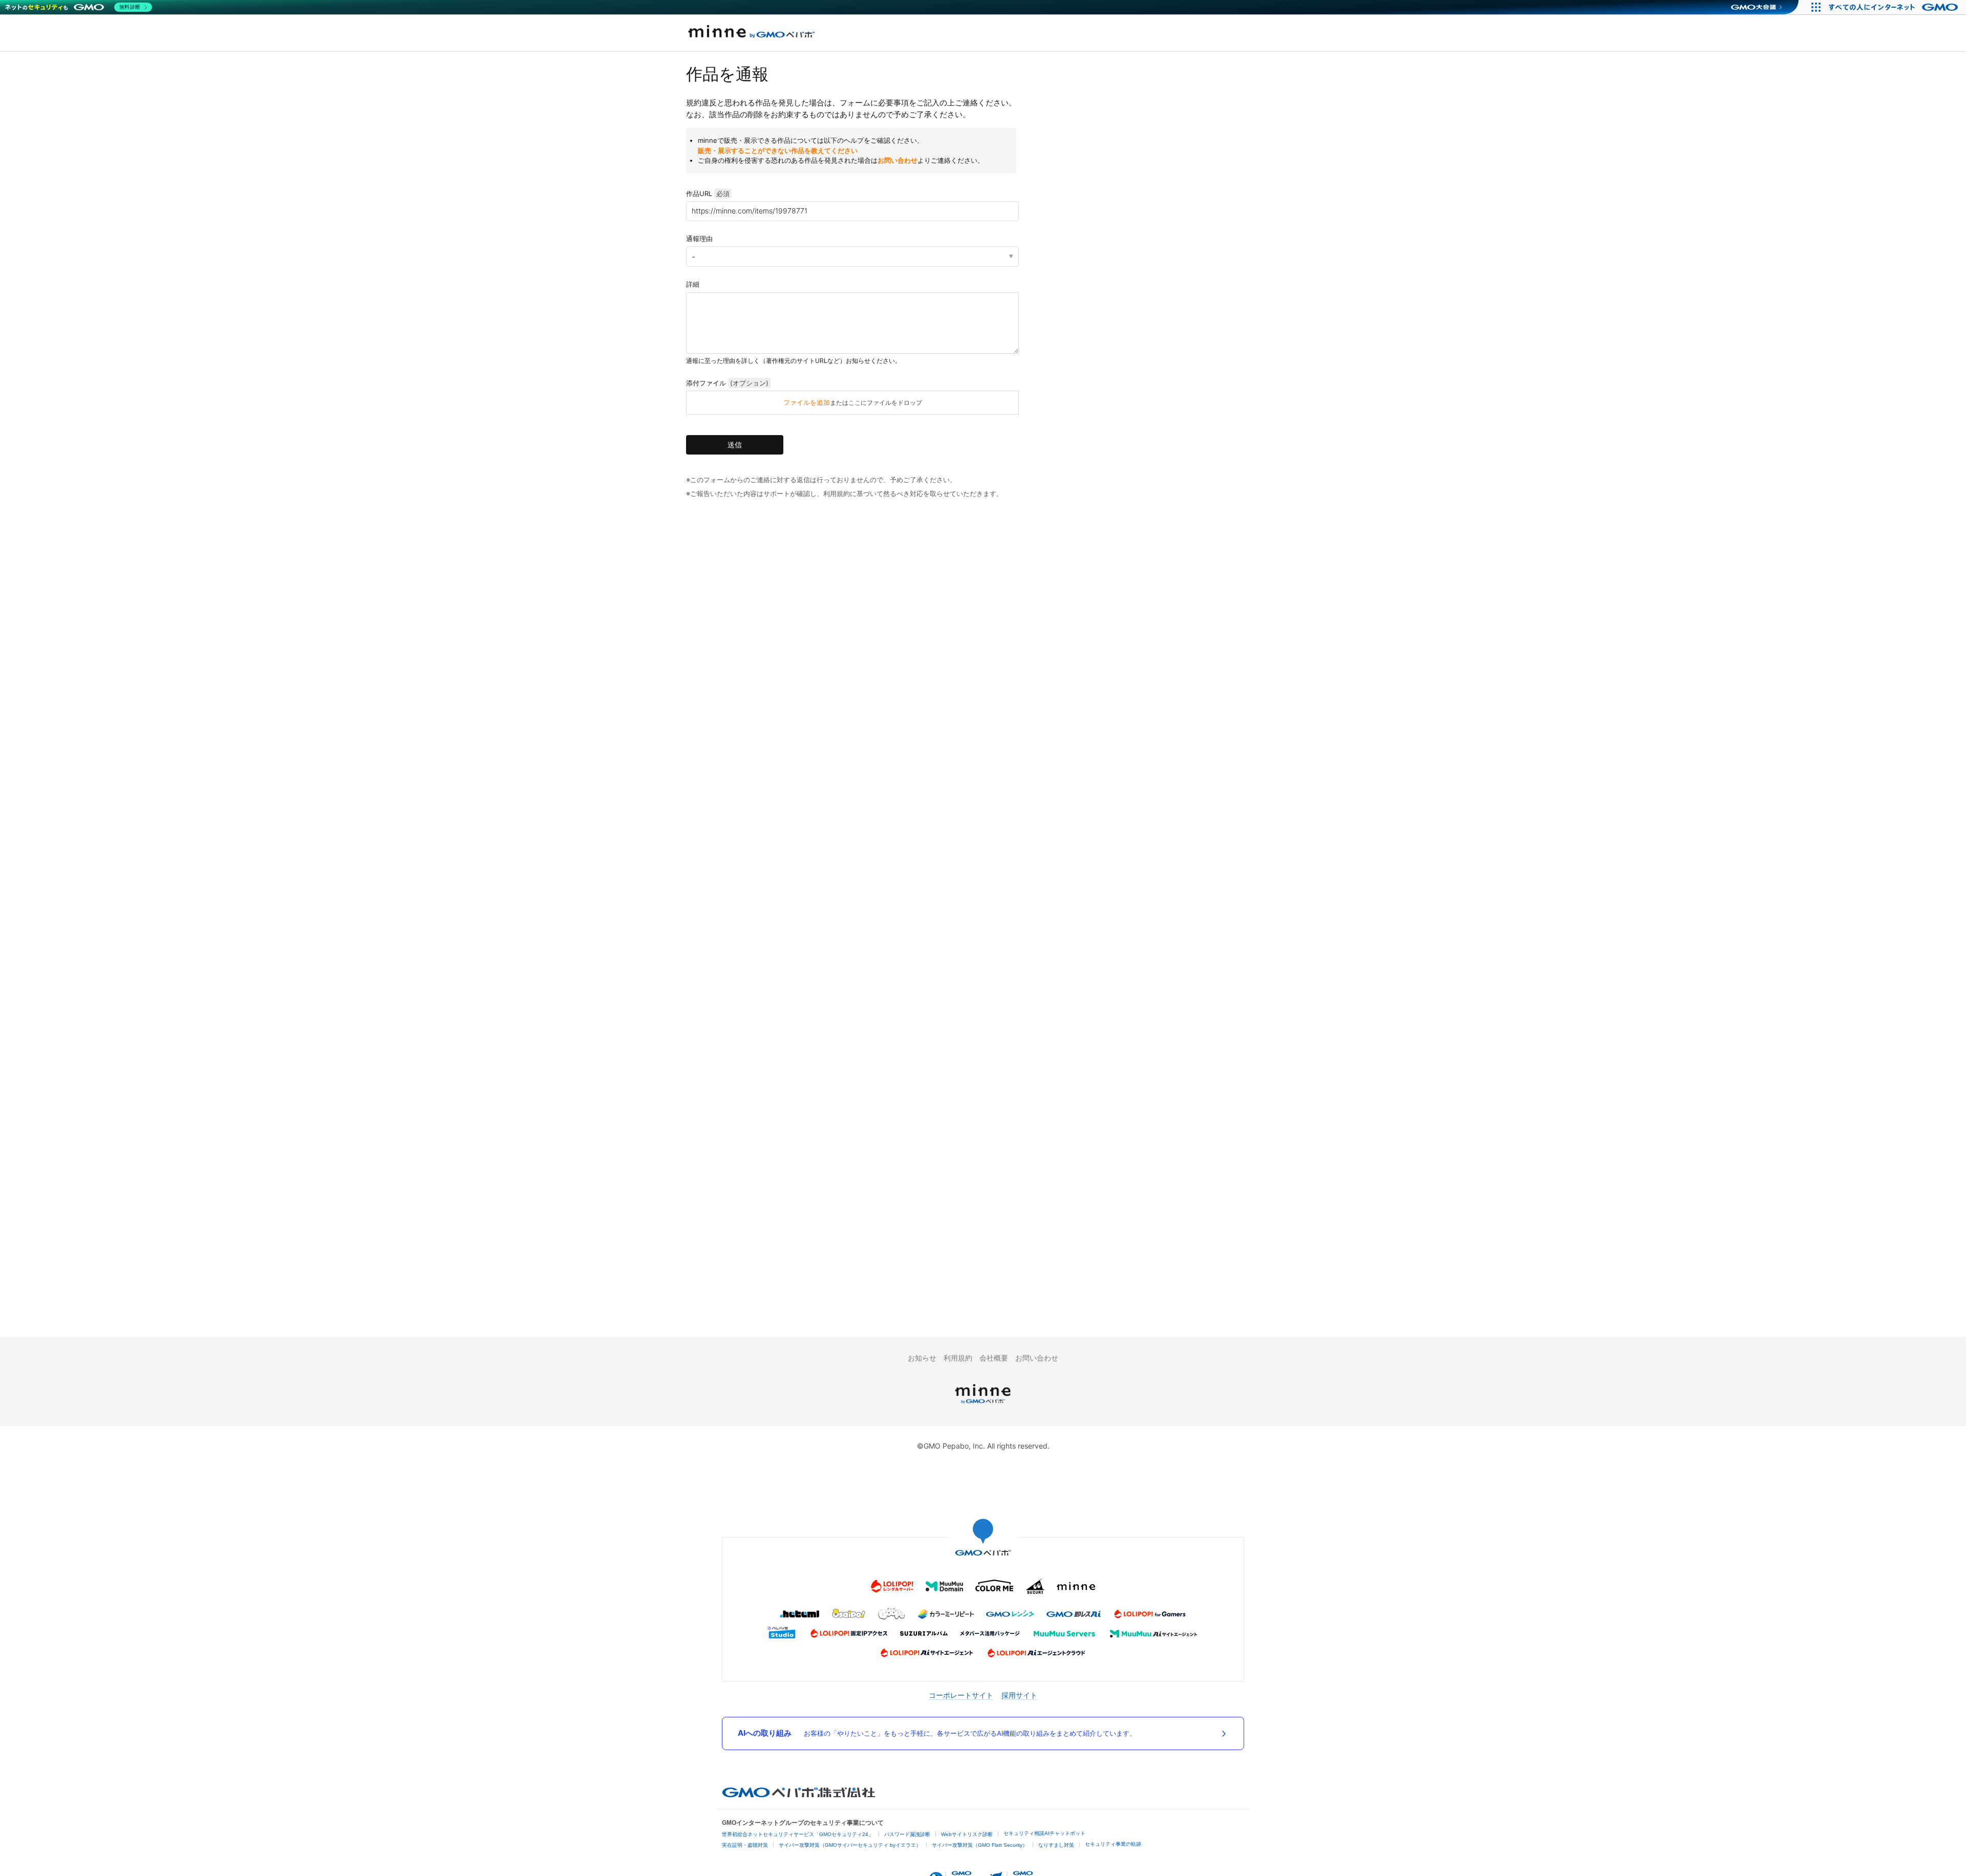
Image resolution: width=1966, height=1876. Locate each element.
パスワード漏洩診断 (907, 1834)
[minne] (983, 1405)
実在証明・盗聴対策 (745, 1845)
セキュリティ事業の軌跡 (1113, 1844)
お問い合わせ (897, 160)
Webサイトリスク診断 (967, 1834)
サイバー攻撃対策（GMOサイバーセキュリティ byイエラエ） (850, 1845)
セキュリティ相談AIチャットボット (1044, 1833)
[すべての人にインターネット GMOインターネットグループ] (1895, 7)
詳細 (693, 284)
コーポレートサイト (961, 1695)
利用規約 (958, 1358)
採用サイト (1019, 1695)
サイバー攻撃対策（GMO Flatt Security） (980, 1845)
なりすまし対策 (1056, 1845)
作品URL (708, 193)
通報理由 (699, 239)
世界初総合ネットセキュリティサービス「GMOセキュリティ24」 (798, 1834)
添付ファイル (727, 383)
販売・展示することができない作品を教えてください (778, 150)
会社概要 (994, 1358)
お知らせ (922, 1358)
